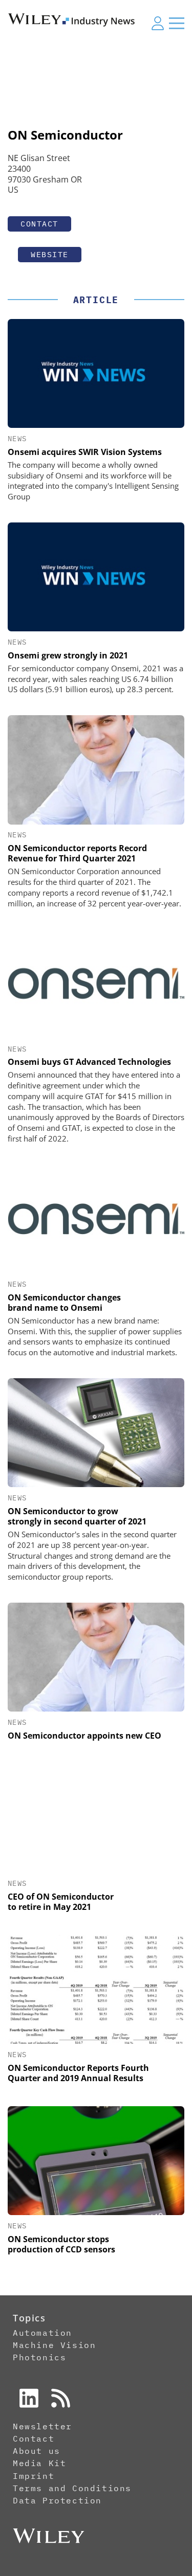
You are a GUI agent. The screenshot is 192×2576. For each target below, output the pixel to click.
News (17, 439)
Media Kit (39, 2463)
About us (37, 2451)
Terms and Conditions (72, 2488)
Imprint (34, 2476)
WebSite (50, 254)
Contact (39, 224)
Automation (42, 2333)
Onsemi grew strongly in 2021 (68, 655)
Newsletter (42, 2426)
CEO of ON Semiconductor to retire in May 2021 (61, 1902)
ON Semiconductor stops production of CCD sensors (61, 2244)
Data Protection (57, 2500)
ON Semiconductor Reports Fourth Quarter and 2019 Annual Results (78, 2073)
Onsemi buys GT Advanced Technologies (89, 1062)
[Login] (158, 23)
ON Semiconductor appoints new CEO (84, 1736)
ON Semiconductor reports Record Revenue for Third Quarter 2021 (77, 853)
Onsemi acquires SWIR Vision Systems (85, 452)
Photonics (39, 2357)
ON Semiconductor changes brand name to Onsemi (64, 1303)
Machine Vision (54, 2345)
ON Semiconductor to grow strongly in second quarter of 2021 (77, 1516)
